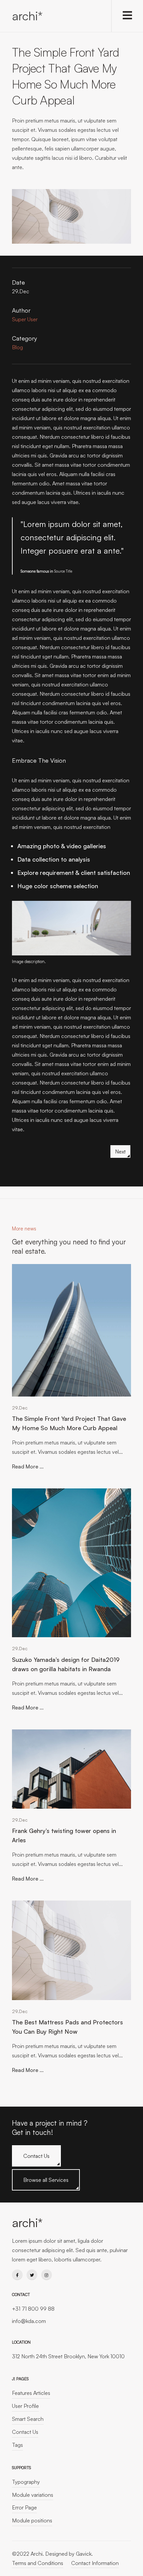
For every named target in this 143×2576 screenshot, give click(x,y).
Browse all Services (46, 2180)
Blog (17, 347)
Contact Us (36, 2156)
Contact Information (95, 2563)
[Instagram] (47, 2275)
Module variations (33, 2495)
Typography (26, 2482)
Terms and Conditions (38, 2563)
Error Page (24, 2507)
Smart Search (28, 2419)
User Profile (25, 2406)
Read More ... (28, 1466)
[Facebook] (17, 2275)
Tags (17, 2445)
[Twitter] (32, 2275)
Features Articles (31, 2393)
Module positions (32, 2520)
